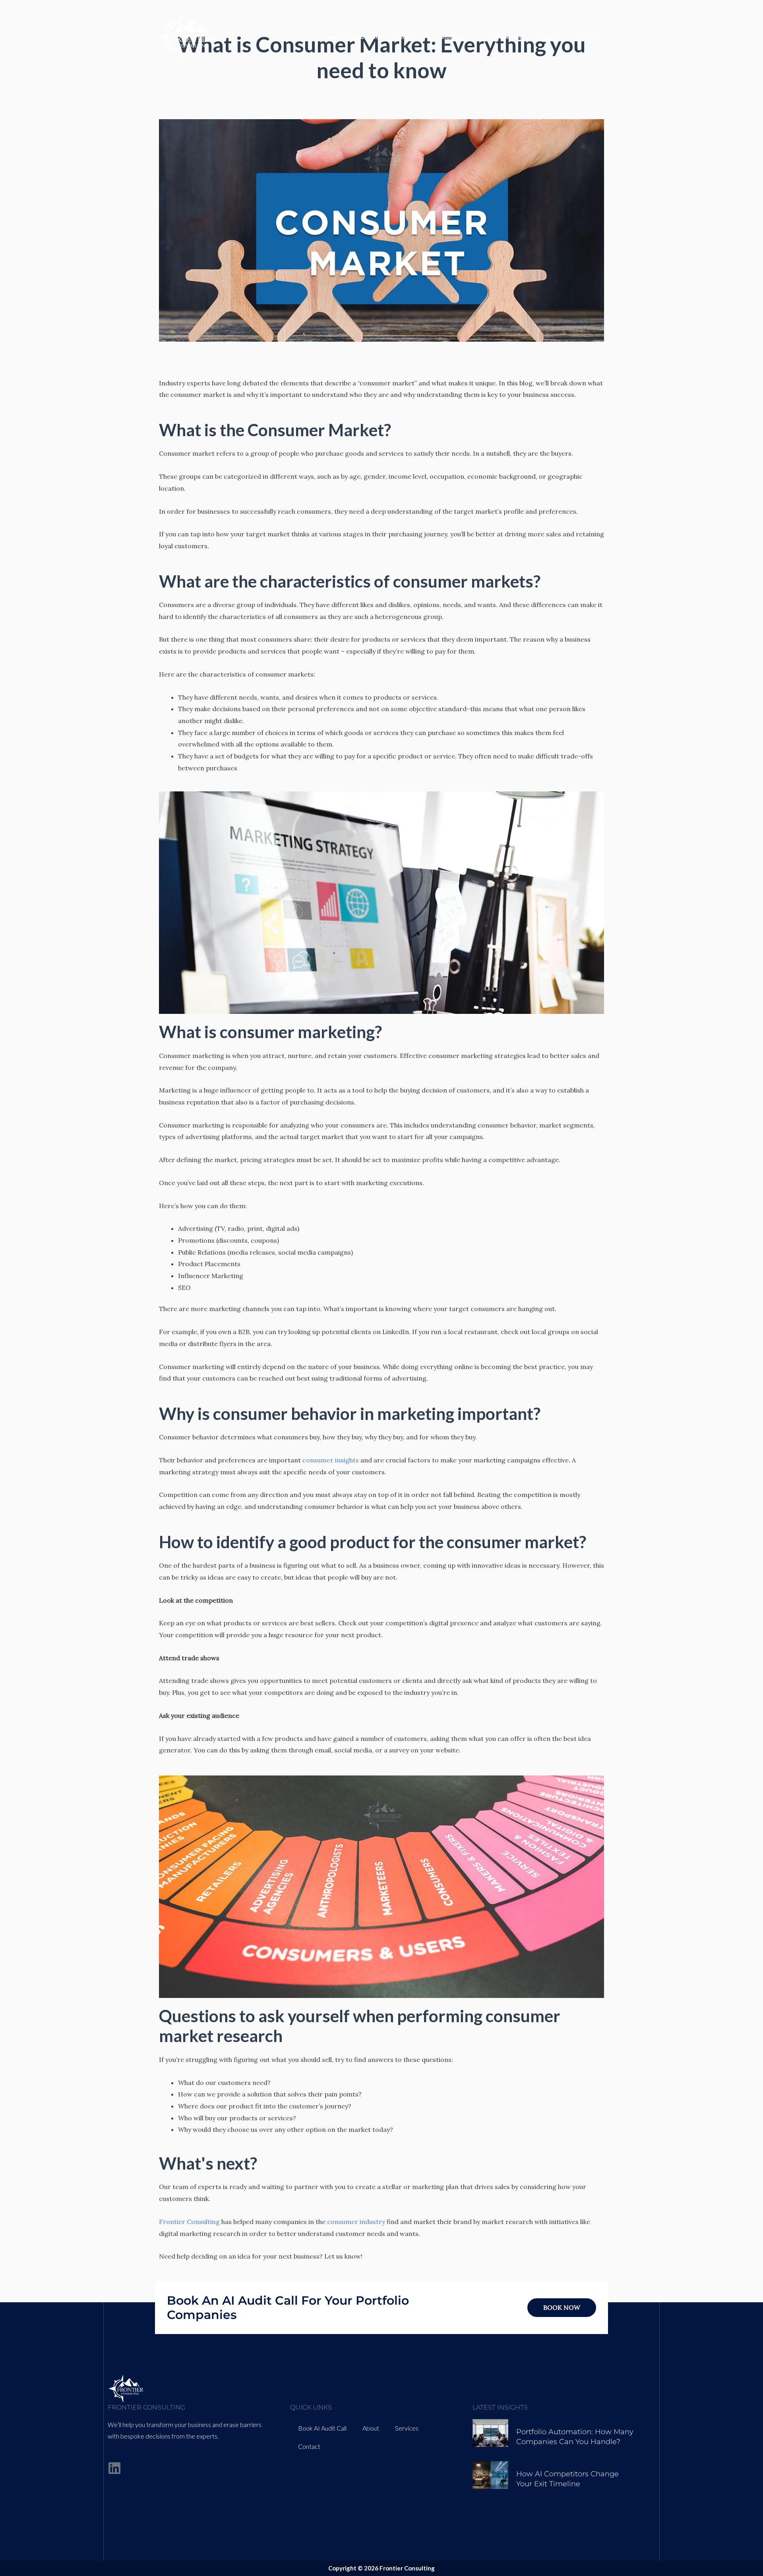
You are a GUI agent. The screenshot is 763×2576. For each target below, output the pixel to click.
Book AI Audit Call (322, 2428)
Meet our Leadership (353, 37)
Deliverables (508, 37)
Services (407, 37)
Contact (589, 37)
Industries (455, 37)
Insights (551, 37)
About (371, 2428)
